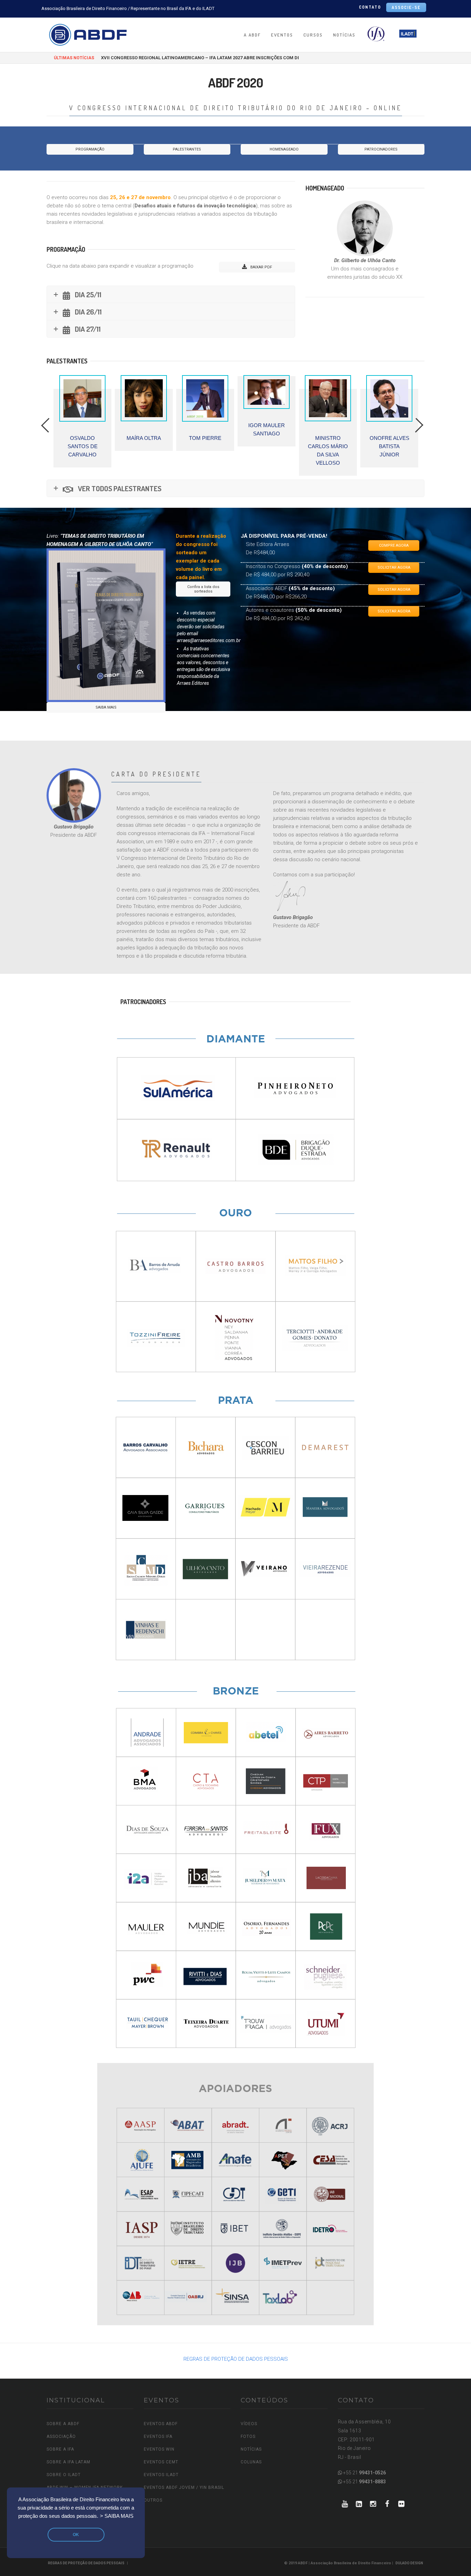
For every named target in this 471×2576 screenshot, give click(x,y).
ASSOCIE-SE (406, 7)
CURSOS (313, 35)
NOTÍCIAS (344, 35)
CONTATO (370, 7)
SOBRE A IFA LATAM (68, 2462)
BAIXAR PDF (261, 267)
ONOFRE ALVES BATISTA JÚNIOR (328, 446)
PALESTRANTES (187, 149)
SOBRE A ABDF (63, 2424)
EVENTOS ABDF (161, 2424)
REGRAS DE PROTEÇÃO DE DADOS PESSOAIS (236, 2359)
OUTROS (153, 2500)
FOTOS (248, 2436)
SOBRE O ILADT (64, 2475)
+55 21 (364, 2473)
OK (76, 2535)
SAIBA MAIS (106, 707)
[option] (82, 413)
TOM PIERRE (144, 438)
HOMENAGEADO (284, 149)
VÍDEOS (249, 2424)
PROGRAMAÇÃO (90, 149)
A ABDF (252, 35)
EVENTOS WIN (159, 2449)
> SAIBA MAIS (117, 2516)
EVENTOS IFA (158, 2436)
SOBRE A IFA (60, 2449)
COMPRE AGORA (394, 545)
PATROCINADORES (381, 149)
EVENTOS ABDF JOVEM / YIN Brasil (184, 2487)
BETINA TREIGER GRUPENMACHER (392, 446)
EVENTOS (282, 35)
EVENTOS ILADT (161, 2475)
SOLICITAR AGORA (394, 568)
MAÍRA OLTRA (82, 438)
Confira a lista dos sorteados (203, 589)
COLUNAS (251, 2462)
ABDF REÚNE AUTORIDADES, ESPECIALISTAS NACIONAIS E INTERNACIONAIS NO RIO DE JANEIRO (203, 58)
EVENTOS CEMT (161, 2462)
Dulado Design (409, 2563)
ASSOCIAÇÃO (61, 2436)
